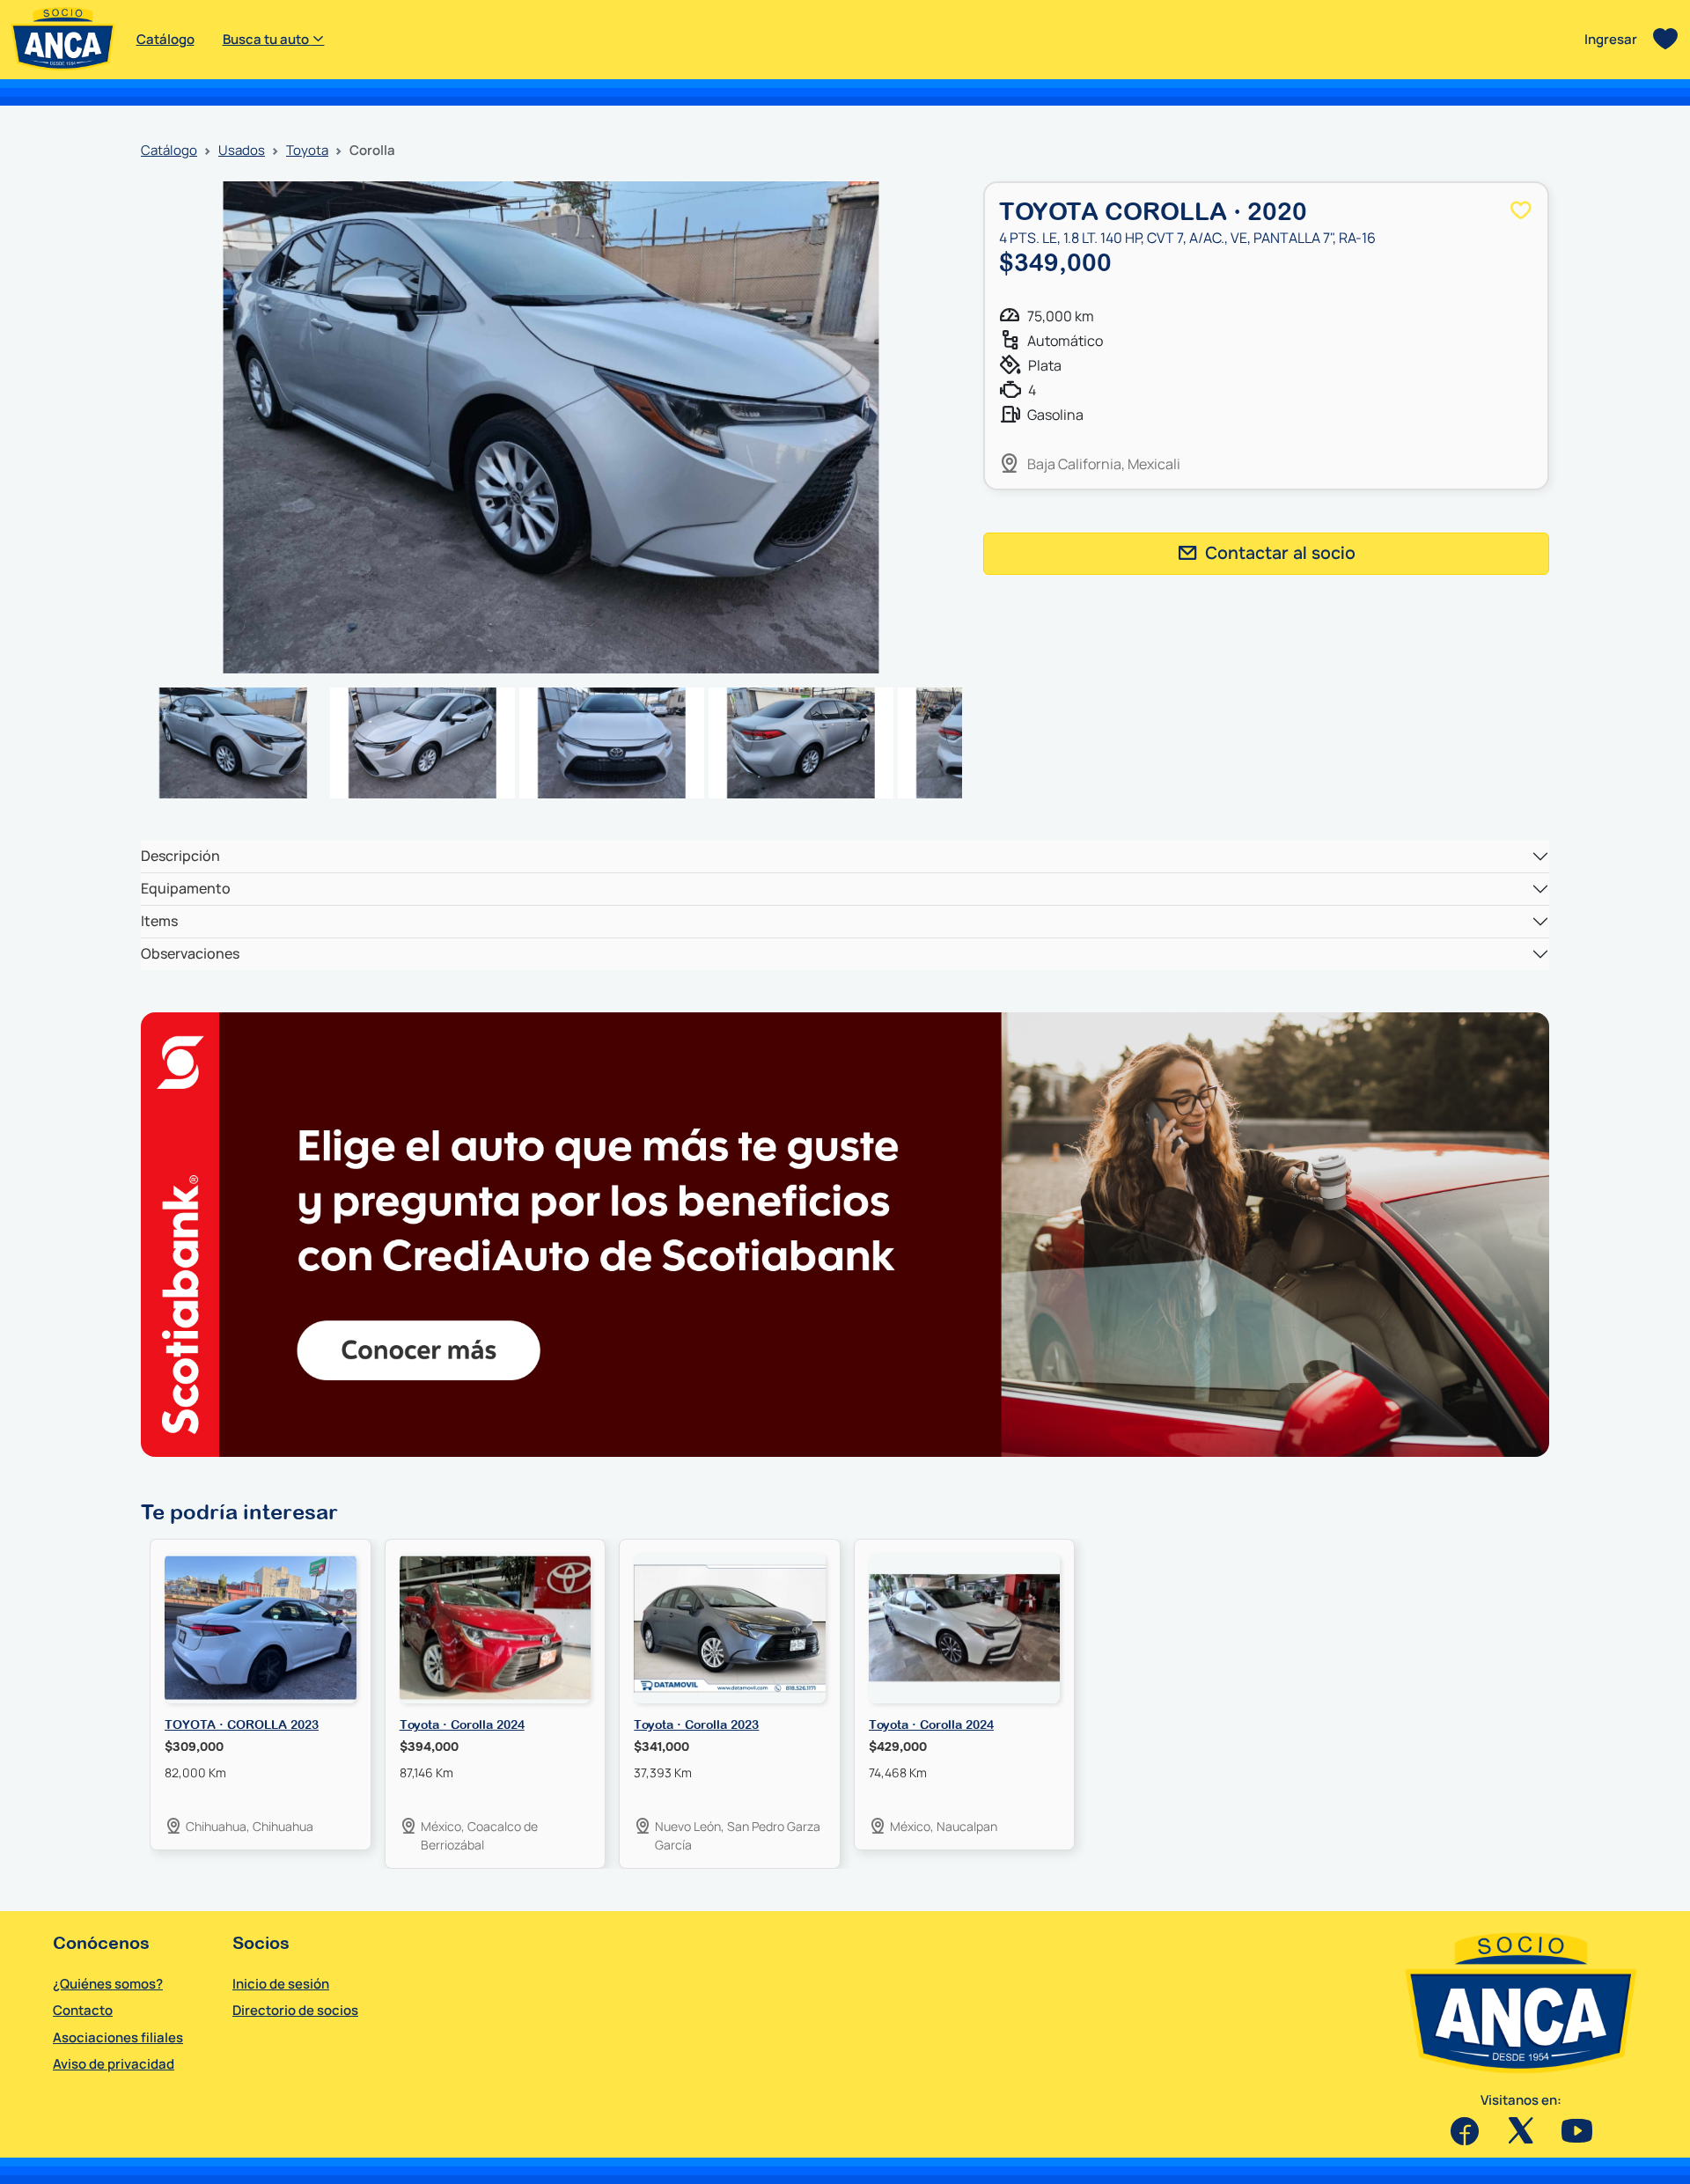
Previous (114, 428)
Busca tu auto (267, 39)
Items (159, 921)
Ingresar (1611, 39)
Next (988, 428)
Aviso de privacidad (114, 2064)
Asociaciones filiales (118, 2037)
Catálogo (165, 39)
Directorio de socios (295, 2010)
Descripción (180, 856)
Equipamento (186, 888)
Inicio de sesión (281, 1984)
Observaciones (190, 953)
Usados (242, 150)
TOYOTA (307, 150)
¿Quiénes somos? (108, 1984)
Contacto (83, 2010)
